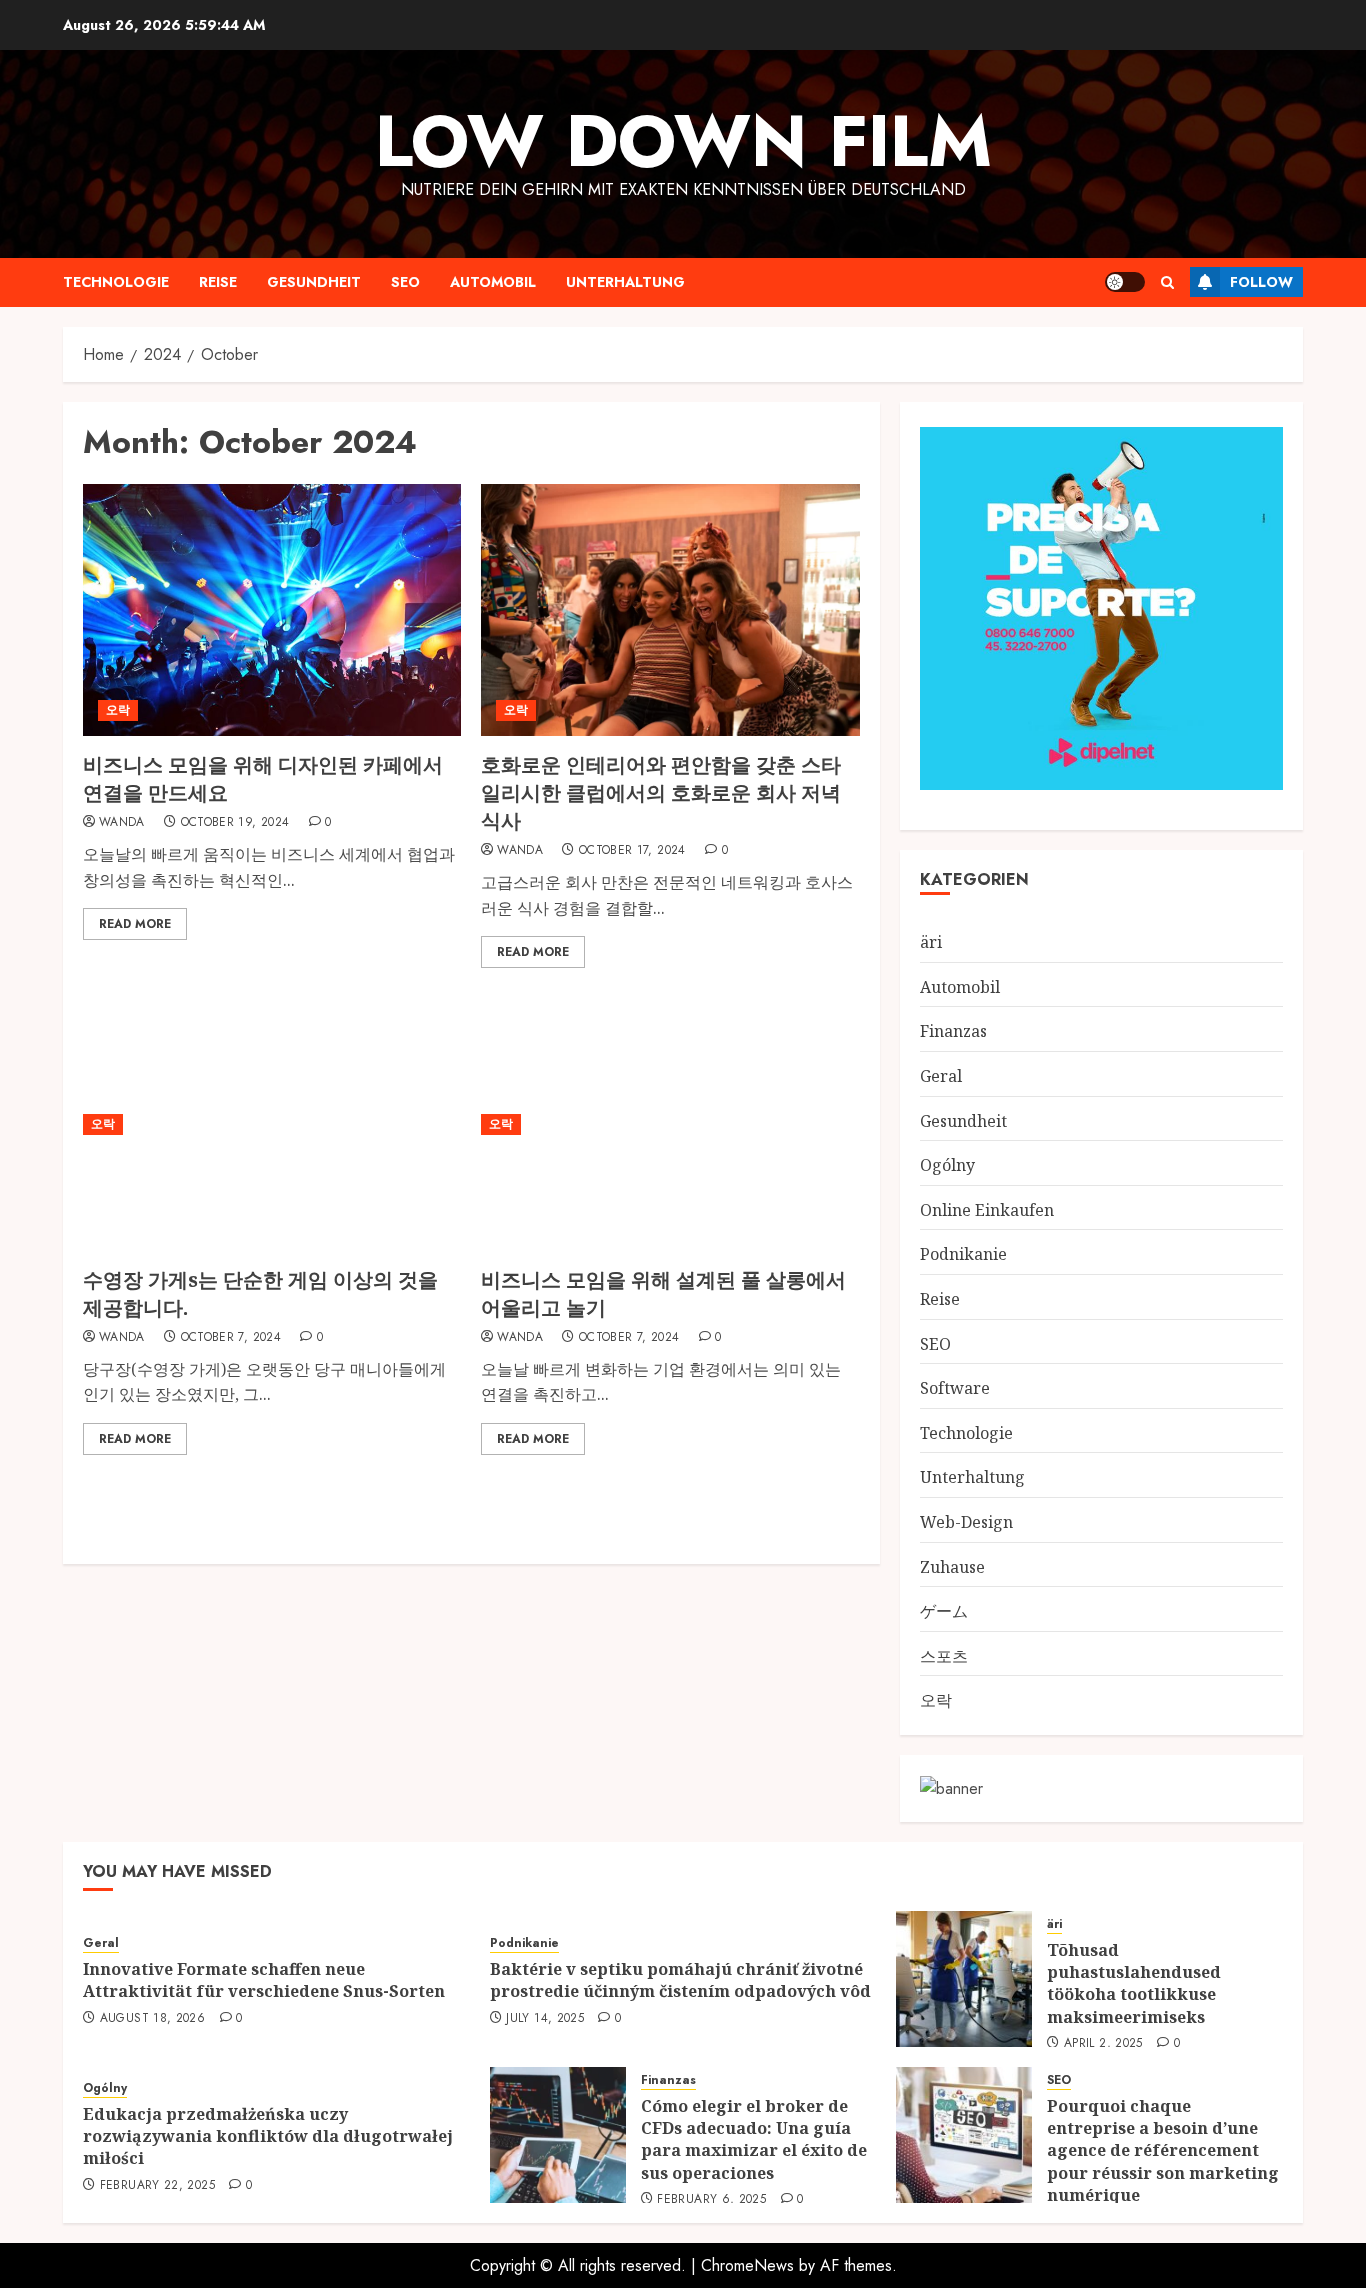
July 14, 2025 (545, 2019)
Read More (135, 924)
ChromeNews (747, 2265)
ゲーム (944, 1611)
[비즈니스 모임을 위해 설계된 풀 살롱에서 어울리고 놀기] (670, 1124)
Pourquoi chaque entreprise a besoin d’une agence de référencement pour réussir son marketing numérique (1163, 2151)
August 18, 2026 (152, 2019)
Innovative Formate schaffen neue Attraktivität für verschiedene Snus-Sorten (264, 1980)
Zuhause (952, 1567)
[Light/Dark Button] (1125, 282)
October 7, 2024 (231, 1338)
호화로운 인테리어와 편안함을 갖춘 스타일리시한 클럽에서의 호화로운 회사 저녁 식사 (661, 792)
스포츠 (944, 1656)
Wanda (122, 823)
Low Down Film (683, 141)
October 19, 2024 (235, 823)
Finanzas (953, 1031)
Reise (218, 282)
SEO (405, 282)
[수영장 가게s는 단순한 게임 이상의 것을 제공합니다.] (272, 1124)
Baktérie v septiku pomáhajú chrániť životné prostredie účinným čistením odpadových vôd (680, 1980)
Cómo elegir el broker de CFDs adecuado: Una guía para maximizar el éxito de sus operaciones (754, 2139)
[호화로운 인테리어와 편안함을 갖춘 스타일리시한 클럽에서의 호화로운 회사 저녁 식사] (670, 610)
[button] (1167, 282)
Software (955, 1388)
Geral (941, 1076)
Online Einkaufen (987, 1210)
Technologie (116, 282)
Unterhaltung (625, 282)
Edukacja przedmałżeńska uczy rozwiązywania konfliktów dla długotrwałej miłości (268, 2136)
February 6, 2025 (711, 2200)
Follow (1261, 282)
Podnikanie (963, 1254)
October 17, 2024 (632, 851)
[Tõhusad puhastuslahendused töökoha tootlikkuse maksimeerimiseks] (964, 1979)
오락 (118, 710)
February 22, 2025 (157, 2186)
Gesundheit (314, 282)
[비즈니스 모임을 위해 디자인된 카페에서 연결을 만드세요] (272, 610)
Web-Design (966, 1522)
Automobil (493, 282)
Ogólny (947, 1165)
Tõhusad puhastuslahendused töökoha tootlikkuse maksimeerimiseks (1134, 1983)
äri (931, 942)
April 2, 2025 (1103, 2044)
